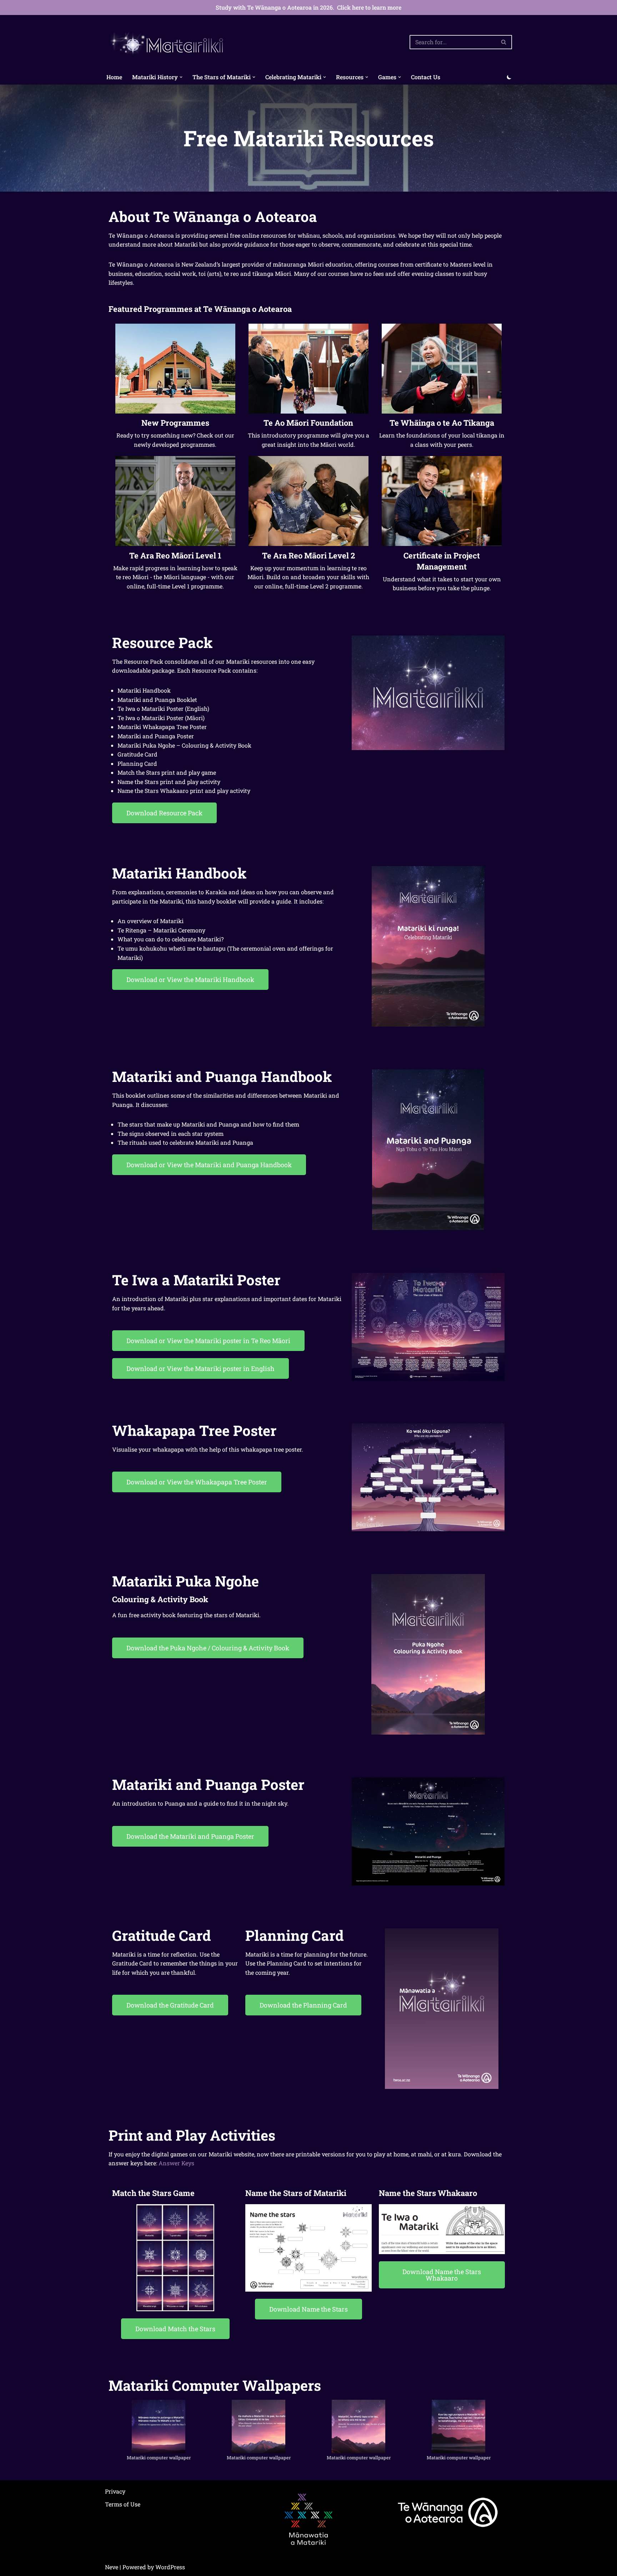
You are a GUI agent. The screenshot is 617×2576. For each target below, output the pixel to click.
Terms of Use (123, 2504)
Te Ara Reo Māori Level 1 (175, 555)
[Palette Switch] (509, 77)
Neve (112, 2567)
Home (114, 77)
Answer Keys (176, 2163)
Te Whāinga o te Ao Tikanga (442, 423)
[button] (181, 77)
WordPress (170, 2567)
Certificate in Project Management (442, 561)
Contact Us (426, 77)
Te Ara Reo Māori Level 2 (308, 555)
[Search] (504, 42)
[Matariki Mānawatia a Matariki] (167, 42)
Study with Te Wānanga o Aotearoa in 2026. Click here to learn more (308, 7)
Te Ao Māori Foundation (308, 423)
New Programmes (175, 423)
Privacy (115, 2491)
